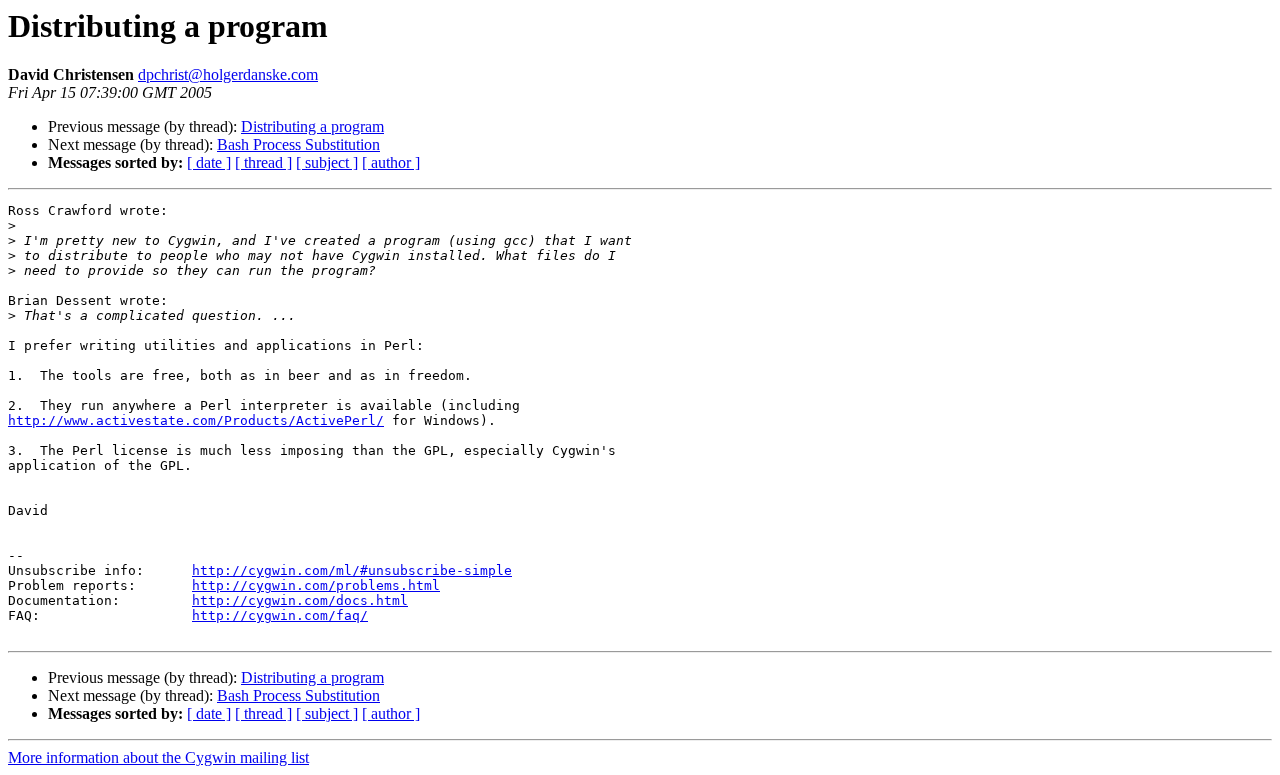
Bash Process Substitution (298, 144)
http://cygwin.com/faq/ (280, 615)
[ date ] (209, 162)
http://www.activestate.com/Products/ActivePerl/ (196, 420)
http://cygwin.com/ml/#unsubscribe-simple (352, 570)
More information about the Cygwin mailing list (158, 757)
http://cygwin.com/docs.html (300, 600)
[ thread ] (263, 162)
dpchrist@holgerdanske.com (228, 74)
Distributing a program (312, 126)
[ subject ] (327, 162)
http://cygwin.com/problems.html (316, 585)
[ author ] (391, 162)
